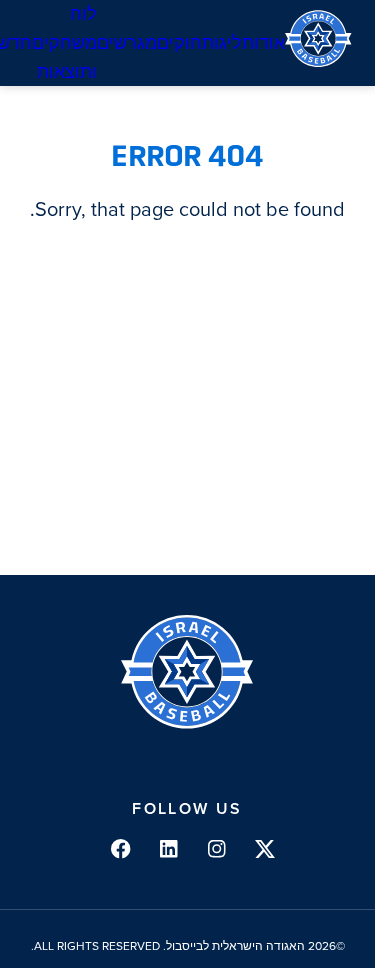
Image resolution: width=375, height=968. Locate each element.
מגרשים (127, 43)
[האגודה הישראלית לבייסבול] (318, 43)
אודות (263, 43)
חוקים (179, 43)
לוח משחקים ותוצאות (64, 43)
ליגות (222, 43)
